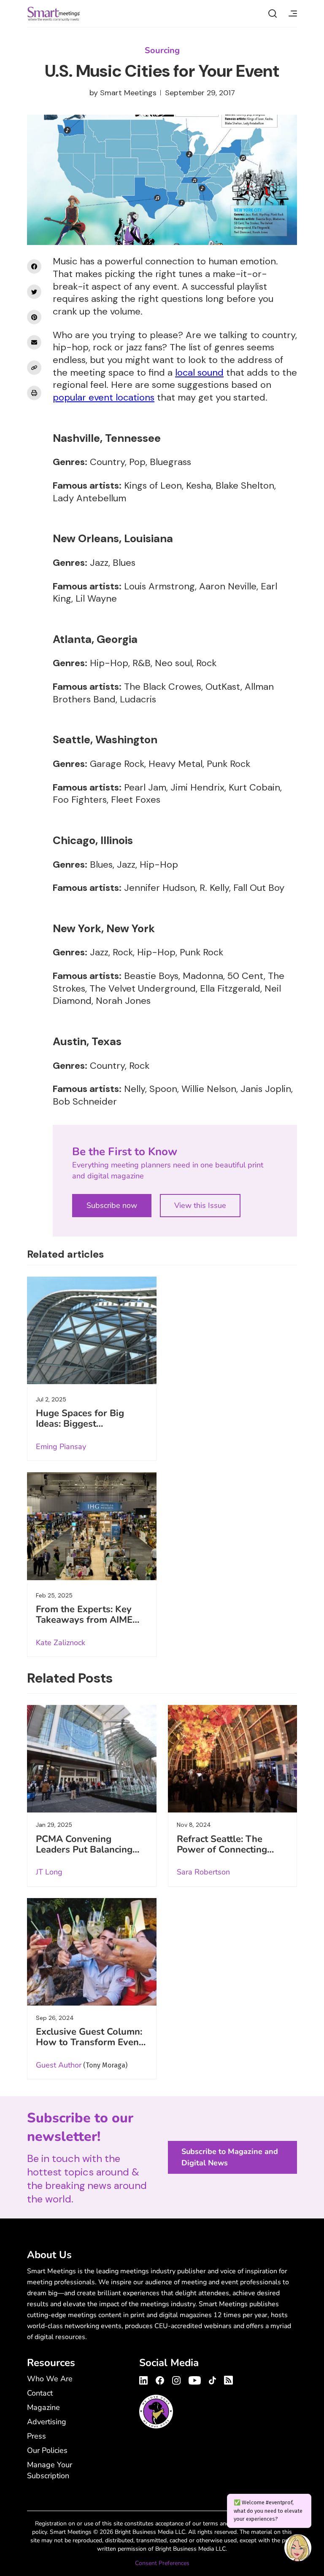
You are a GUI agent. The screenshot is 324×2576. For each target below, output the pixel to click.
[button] (298, 2549)
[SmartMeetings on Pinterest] (34, 317)
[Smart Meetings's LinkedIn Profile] (145, 2379)
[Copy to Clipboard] (34, 368)
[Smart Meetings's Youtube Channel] (195, 2379)
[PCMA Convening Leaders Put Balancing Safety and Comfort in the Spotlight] (92, 1759)
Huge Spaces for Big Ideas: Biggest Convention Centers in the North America (84, 1429)
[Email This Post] (34, 342)
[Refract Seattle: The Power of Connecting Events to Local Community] (233, 1759)
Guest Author (59, 2065)
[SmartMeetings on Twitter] (34, 292)
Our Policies (47, 2450)
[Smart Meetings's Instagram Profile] (176, 2379)
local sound (199, 372)
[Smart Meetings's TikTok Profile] (212, 2379)
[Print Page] (34, 393)
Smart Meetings (54, 13)
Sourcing (162, 50)
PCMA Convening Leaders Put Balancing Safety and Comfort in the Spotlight (84, 1855)
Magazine (43, 2407)
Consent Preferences (162, 2563)
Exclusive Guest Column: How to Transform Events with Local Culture (91, 2042)
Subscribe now (112, 1205)
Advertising (47, 2422)
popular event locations (104, 397)
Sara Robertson (203, 1872)
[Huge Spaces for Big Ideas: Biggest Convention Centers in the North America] (92, 1330)
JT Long (49, 1872)
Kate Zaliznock (61, 1643)
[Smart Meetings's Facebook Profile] (160, 2379)
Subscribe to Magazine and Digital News (230, 2157)
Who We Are (50, 2379)
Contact (40, 2393)
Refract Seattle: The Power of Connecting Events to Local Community (222, 1855)
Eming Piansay (61, 1447)
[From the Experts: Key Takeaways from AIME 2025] (92, 1526)
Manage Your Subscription (50, 2470)
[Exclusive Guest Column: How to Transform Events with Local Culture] (92, 1952)
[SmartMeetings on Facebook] (34, 266)
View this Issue (200, 1205)
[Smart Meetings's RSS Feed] (227, 2379)
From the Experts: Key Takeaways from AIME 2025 (84, 1620)
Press (36, 2436)
